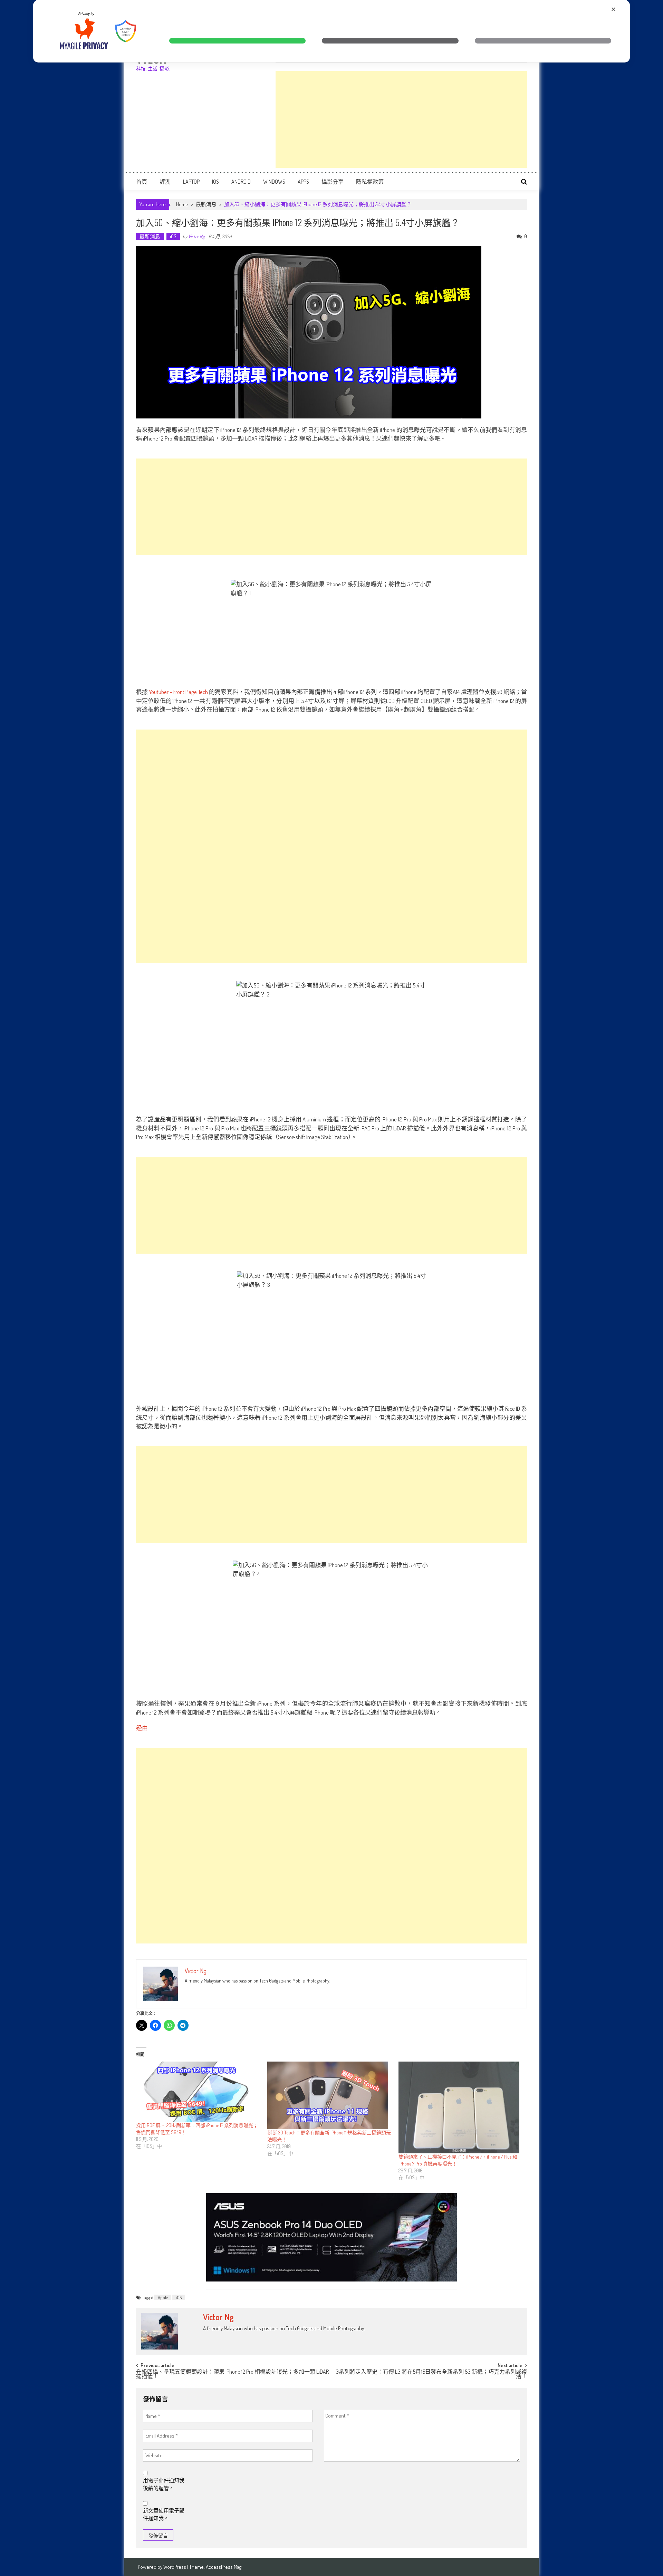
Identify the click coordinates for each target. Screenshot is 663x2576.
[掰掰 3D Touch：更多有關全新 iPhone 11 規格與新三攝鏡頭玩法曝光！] (329, 2096)
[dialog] (331, 31)
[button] (237, 41)
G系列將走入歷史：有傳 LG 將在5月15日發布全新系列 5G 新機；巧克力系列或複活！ (431, 2375)
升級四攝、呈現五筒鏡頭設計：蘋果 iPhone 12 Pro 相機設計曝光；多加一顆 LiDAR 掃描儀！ (232, 2375)
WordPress (175, 2567)
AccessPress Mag (224, 2567)
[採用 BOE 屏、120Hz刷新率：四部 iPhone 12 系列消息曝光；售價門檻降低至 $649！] (198, 2092)
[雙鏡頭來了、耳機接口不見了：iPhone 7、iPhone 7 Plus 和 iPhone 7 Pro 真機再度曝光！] (461, 2107)
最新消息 (206, 204)
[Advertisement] (401, 119)
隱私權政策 (370, 182)
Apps (303, 182)
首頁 (142, 182)
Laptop (191, 182)
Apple (163, 2297)
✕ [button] (613, 9)
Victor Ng (196, 236)
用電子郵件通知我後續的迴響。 (164, 2484)
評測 (165, 182)
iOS (215, 182)
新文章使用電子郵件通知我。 (164, 2515)
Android (241, 182)
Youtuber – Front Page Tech (178, 692)
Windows (274, 182)
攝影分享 (333, 182)
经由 (142, 1728)
